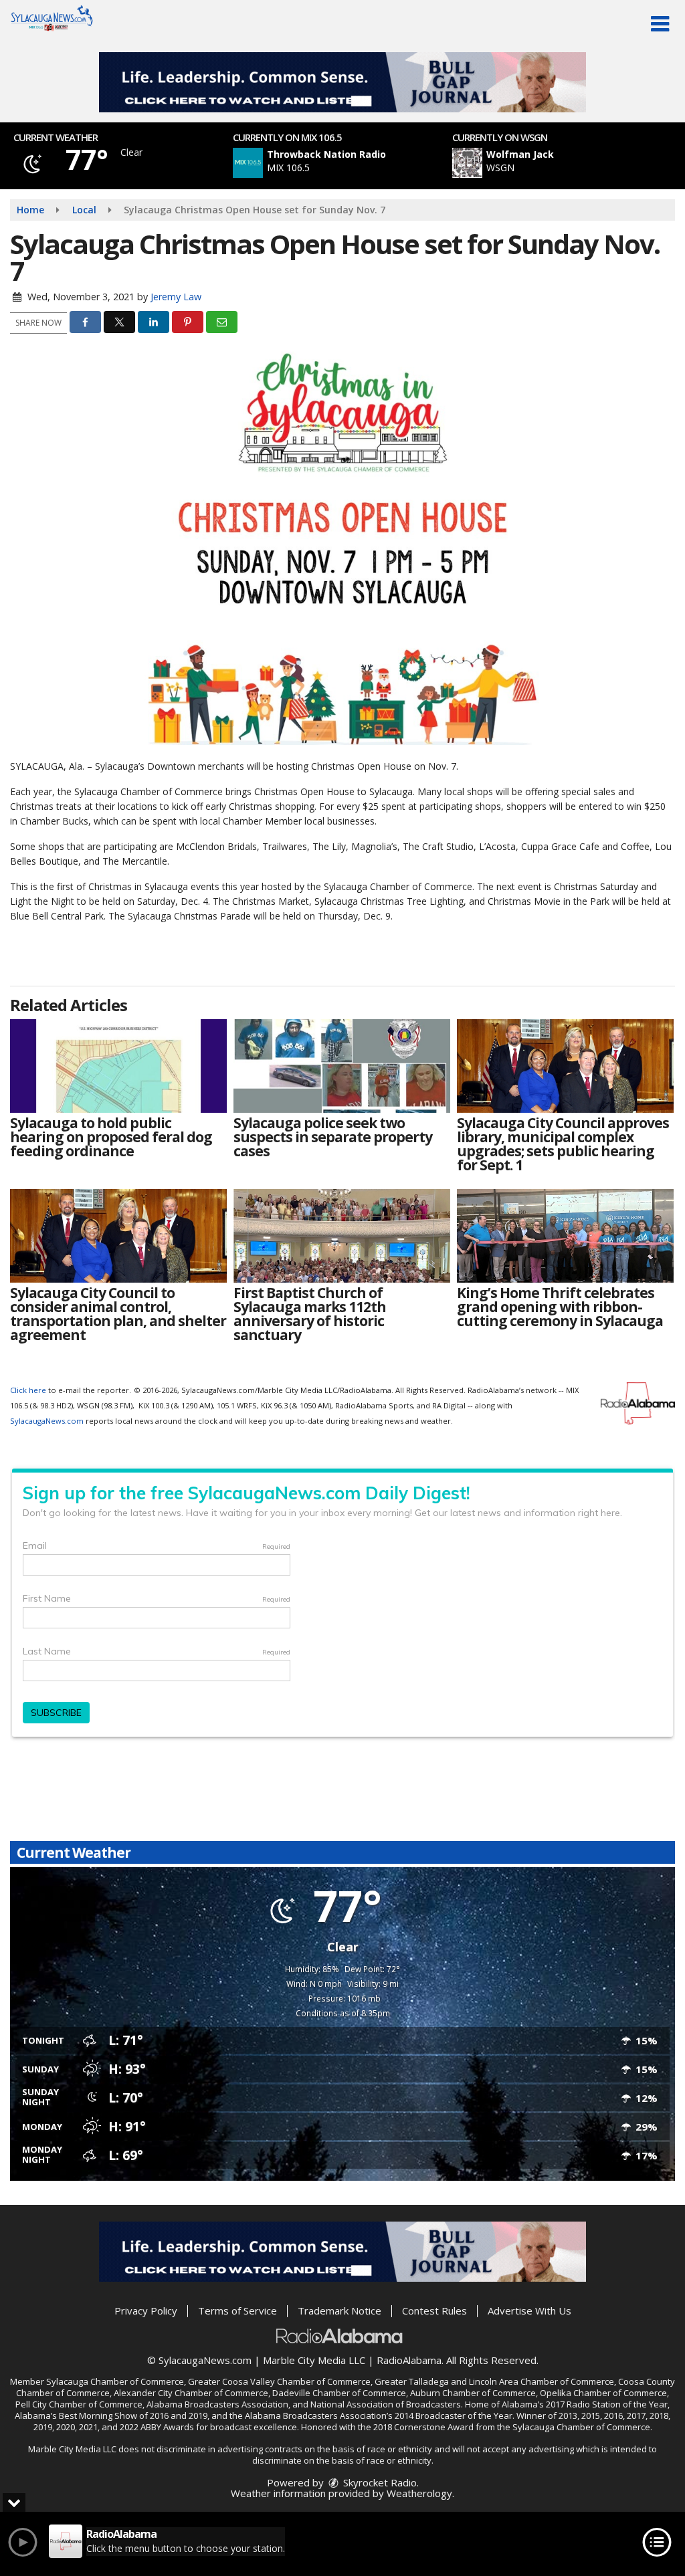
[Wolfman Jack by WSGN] (467, 163)
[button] (660, 24)
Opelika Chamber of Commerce (603, 2393)
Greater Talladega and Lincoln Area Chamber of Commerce (494, 2381)
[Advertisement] (342, 82)
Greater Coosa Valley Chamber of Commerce (279, 2381)
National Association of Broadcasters (386, 2404)
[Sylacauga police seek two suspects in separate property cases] (342, 1066)
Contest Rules (434, 2311)
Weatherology (419, 2493)
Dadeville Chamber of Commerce (339, 2393)
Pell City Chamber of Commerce (79, 2404)
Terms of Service (237, 2311)
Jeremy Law (176, 297)
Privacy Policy (146, 2311)
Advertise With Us (529, 2311)
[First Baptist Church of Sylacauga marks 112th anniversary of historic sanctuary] (342, 1236)
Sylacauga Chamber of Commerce (115, 2381)
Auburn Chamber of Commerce (473, 2393)
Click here (28, 1390)
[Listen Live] (350, 163)
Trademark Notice (339, 2311)
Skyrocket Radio (379, 2482)
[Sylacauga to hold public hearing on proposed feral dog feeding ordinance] (118, 1066)
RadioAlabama (409, 2360)
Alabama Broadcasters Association (217, 2404)
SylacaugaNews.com (47, 1421)
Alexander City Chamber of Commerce (191, 2393)
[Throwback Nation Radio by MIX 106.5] (248, 163)
